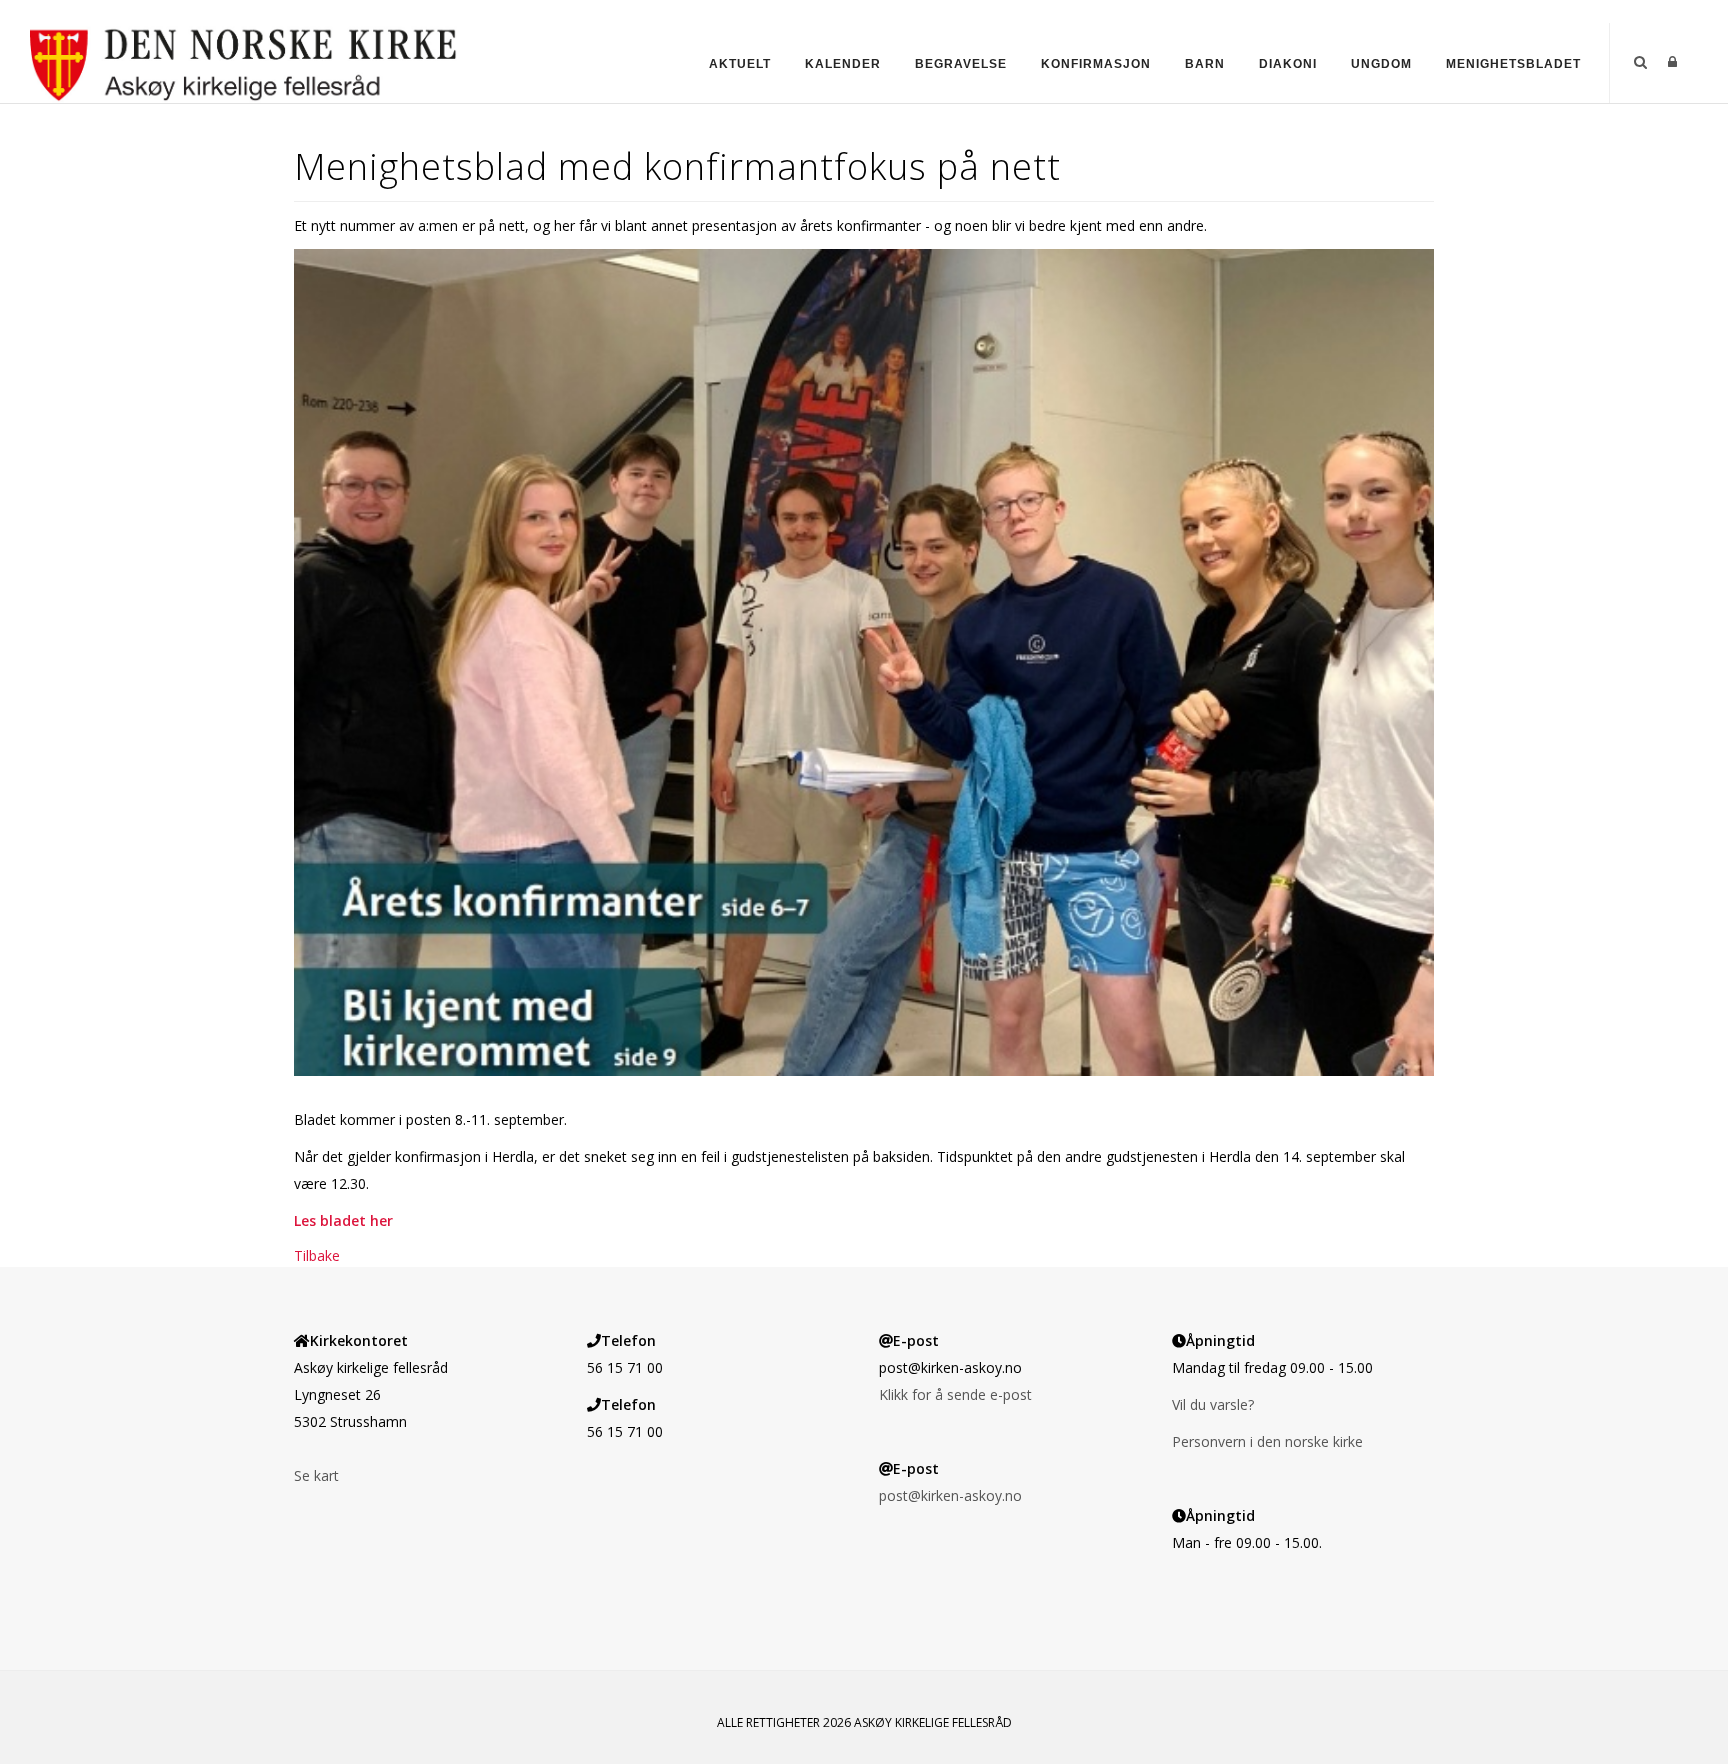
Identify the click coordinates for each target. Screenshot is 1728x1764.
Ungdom (1381, 64)
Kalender (843, 64)
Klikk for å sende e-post (955, 1394)
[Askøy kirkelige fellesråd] (243, 61)
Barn (1205, 64)
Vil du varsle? (1213, 1404)
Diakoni (1288, 64)
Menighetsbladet (1513, 64)
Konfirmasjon (1096, 64)
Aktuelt (740, 64)
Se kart (316, 1475)
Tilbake (317, 1255)
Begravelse (961, 64)
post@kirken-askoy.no (950, 1495)
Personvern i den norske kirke (1267, 1441)
